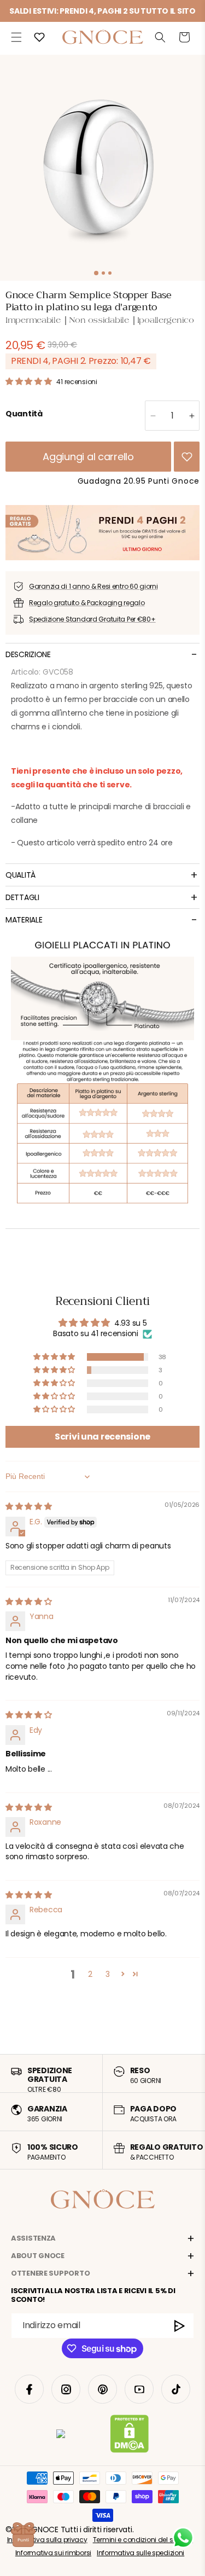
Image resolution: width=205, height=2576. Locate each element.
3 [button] (108, 1974)
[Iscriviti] (180, 2326)
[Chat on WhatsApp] (183, 2538)
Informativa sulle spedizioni (140, 2553)
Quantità (24, 414)
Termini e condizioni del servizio (143, 2540)
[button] (16, 37)
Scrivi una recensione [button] (102, 1437)
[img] (29, 1506)
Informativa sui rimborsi (53, 2553)
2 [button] (90, 1974)
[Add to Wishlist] (187, 457)
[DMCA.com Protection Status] (129, 2436)
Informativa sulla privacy (47, 2540)
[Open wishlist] (39, 37)
